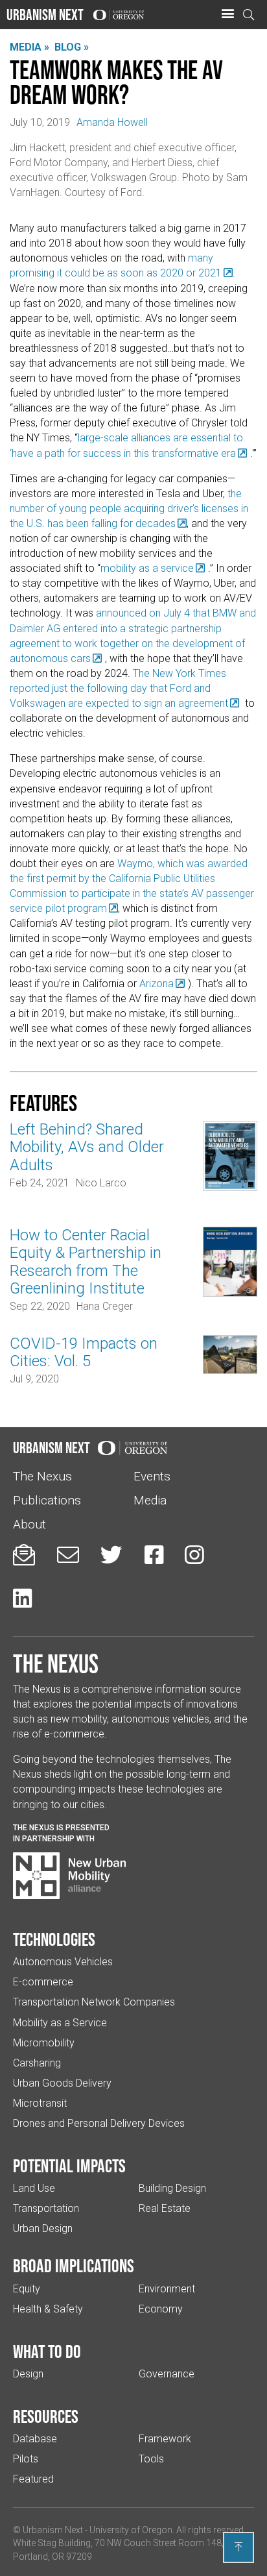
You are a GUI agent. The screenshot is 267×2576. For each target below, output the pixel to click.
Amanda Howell (112, 122)
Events (152, 1476)
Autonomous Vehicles (63, 1962)
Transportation (46, 2208)
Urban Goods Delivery (62, 2083)
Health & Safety (48, 2309)
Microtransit (40, 2103)
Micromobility (44, 2043)
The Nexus (42, 1476)
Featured (33, 2479)
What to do (47, 2351)
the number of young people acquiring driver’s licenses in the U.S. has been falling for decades (129, 509)
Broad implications (74, 2266)
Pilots (26, 2459)
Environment (167, 2289)
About (29, 1524)
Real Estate (165, 2208)
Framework (165, 2439)
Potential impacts (69, 2166)
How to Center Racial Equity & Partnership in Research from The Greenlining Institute (86, 1262)
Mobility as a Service (60, 2023)
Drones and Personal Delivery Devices (99, 2123)
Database (35, 2439)
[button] (227, 14)
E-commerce (43, 1982)
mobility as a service (147, 568)
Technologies (54, 1939)
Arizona (157, 984)
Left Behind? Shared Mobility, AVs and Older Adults (87, 1147)
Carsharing (37, 2063)
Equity (27, 2289)
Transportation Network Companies (94, 2002)
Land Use (34, 2188)
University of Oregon (131, 2530)
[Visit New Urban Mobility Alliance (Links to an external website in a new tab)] (69, 1876)
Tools (151, 2459)
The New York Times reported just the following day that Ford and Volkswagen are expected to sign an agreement (119, 688)
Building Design (172, 2188)
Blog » (72, 47)
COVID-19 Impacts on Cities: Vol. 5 (84, 1352)
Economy (161, 2309)
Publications (47, 1500)
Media (150, 1500)
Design (28, 2374)
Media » (29, 47)
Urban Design (43, 2228)
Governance (167, 2374)
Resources (46, 2416)
